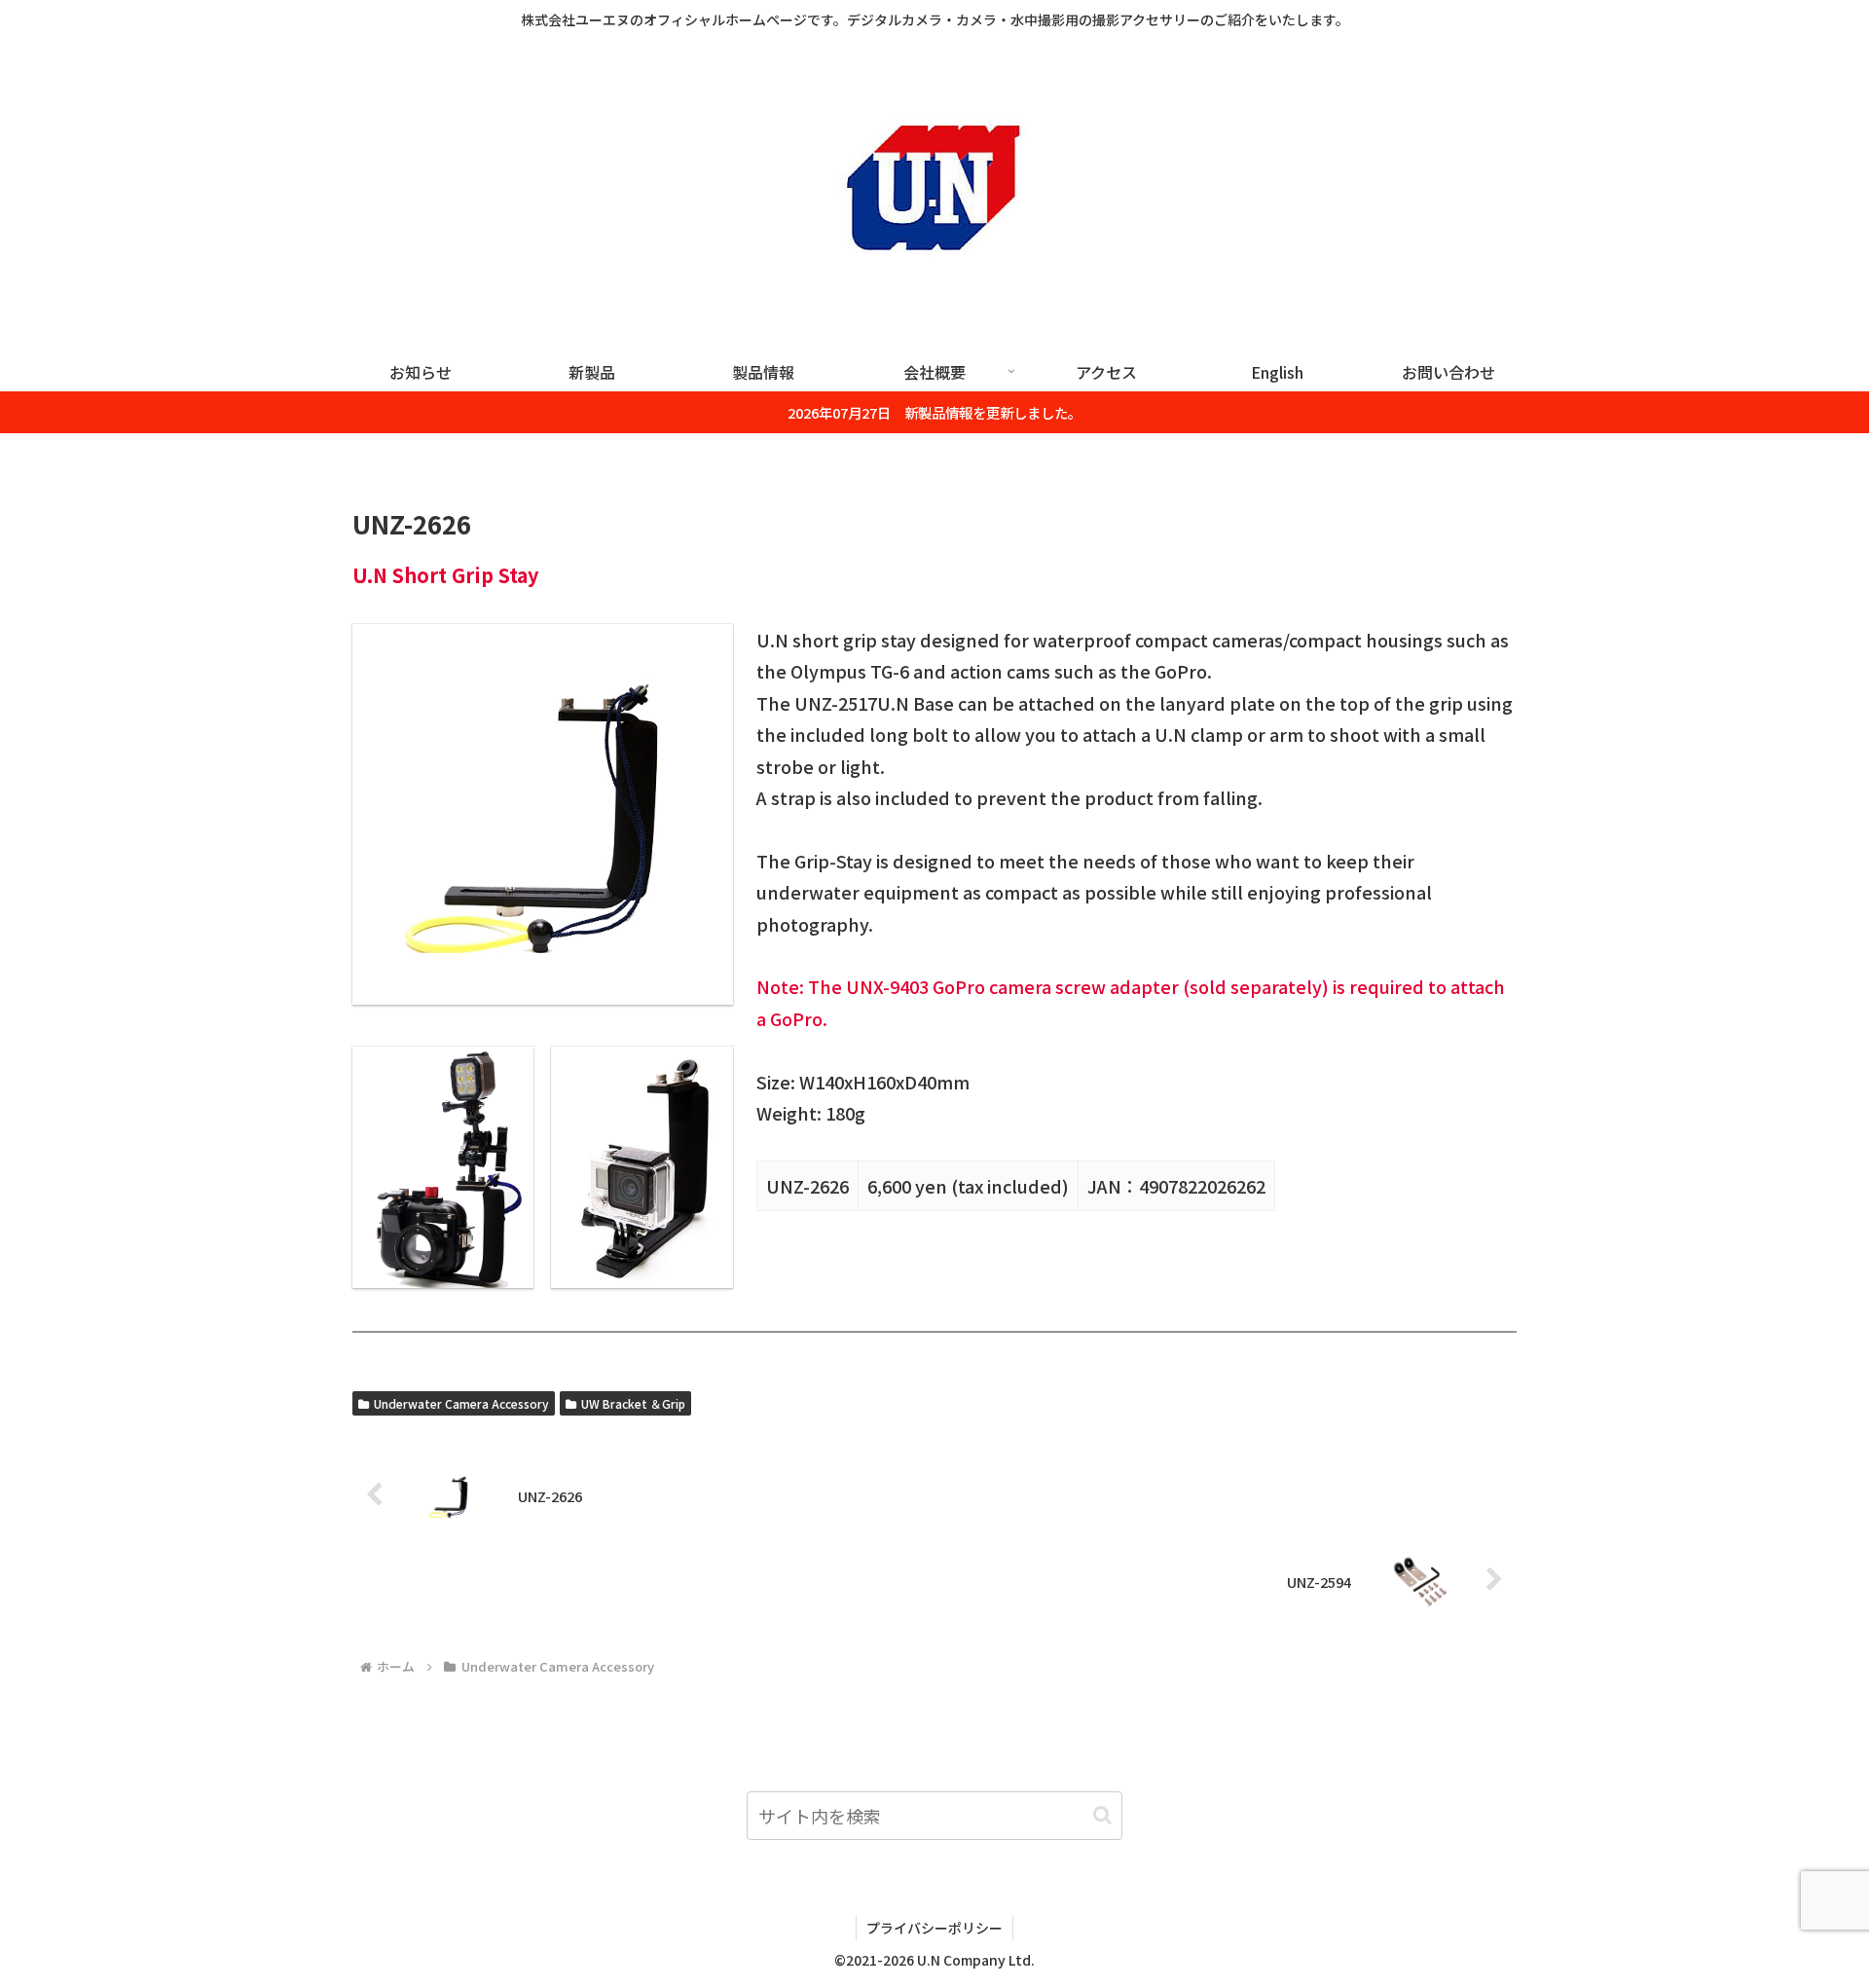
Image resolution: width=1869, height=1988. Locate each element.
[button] (1102, 1815)
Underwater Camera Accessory (461, 1403)
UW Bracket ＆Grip (633, 1403)
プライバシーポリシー (934, 1928)
